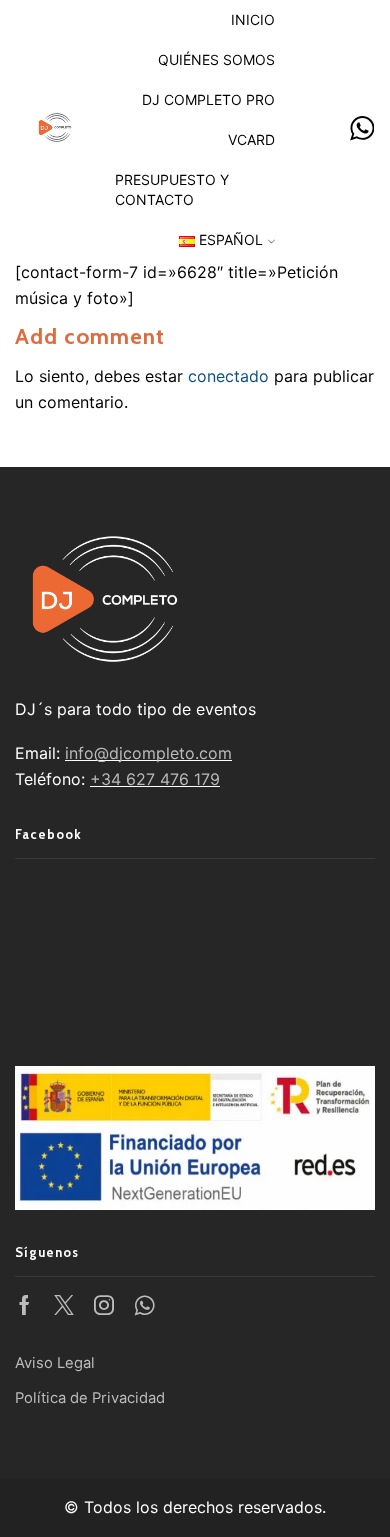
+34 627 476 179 (155, 779)
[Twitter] (64, 1305)
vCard (251, 139)
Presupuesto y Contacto (172, 189)
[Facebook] (24, 1305)
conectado (228, 376)
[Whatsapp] (144, 1305)
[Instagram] (104, 1305)
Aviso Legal (55, 1363)
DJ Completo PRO (208, 99)
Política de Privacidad (90, 1398)
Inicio (253, 19)
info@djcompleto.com (148, 753)
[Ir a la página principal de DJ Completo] (55, 125)
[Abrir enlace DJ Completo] (362, 130)
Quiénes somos (216, 59)
